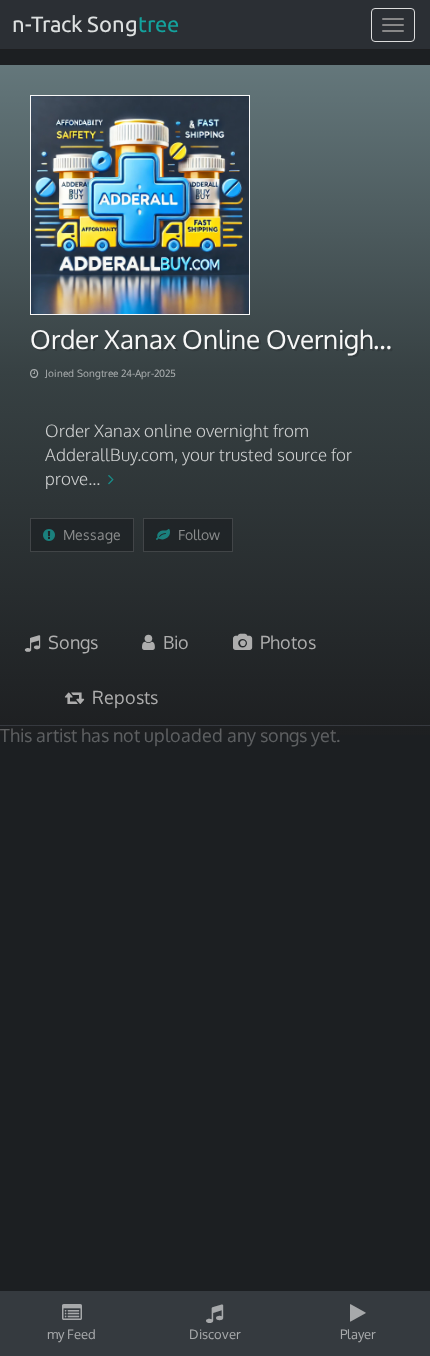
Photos (284, 642)
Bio (172, 642)
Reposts (121, 697)
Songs (69, 642)
